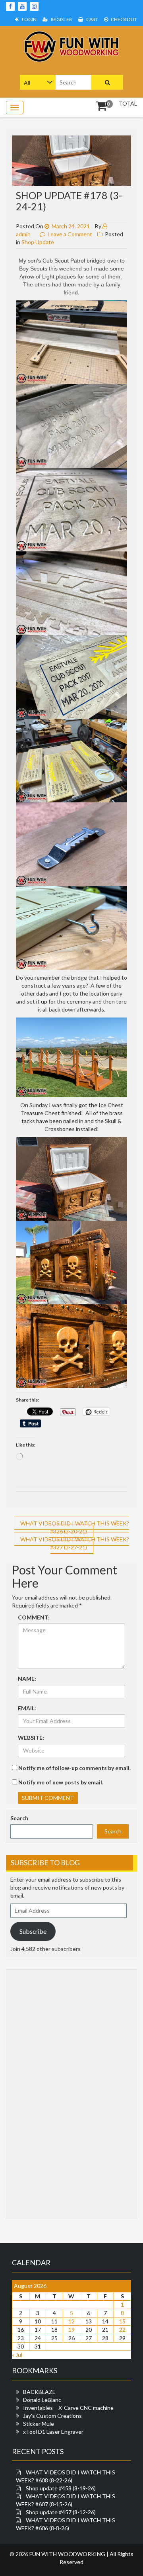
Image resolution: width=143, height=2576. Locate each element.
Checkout (124, 19)
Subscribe (33, 1931)
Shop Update (38, 242)
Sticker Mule (39, 2424)
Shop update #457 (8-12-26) (61, 2512)
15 (122, 2321)
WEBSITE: (31, 1738)
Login (29, 19)
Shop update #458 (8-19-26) (61, 2488)
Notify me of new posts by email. (61, 1782)
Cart (92, 19)
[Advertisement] (42, 2093)
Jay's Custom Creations (52, 2416)
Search (19, 1818)
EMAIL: (27, 1708)
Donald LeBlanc (42, 2400)
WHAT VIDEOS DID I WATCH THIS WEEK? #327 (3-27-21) (75, 1543)
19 (71, 2330)
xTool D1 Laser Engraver (53, 2432)
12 (71, 2321)
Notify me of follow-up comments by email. (74, 1768)
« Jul (17, 2355)
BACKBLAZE (39, 2392)
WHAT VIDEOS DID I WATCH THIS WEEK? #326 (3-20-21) (75, 1527)
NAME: (27, 1679)
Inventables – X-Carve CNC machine (68, 2408)
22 (122, 2330)
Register (61, 19)
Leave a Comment (70, 234)
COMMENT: (34, 1617)
